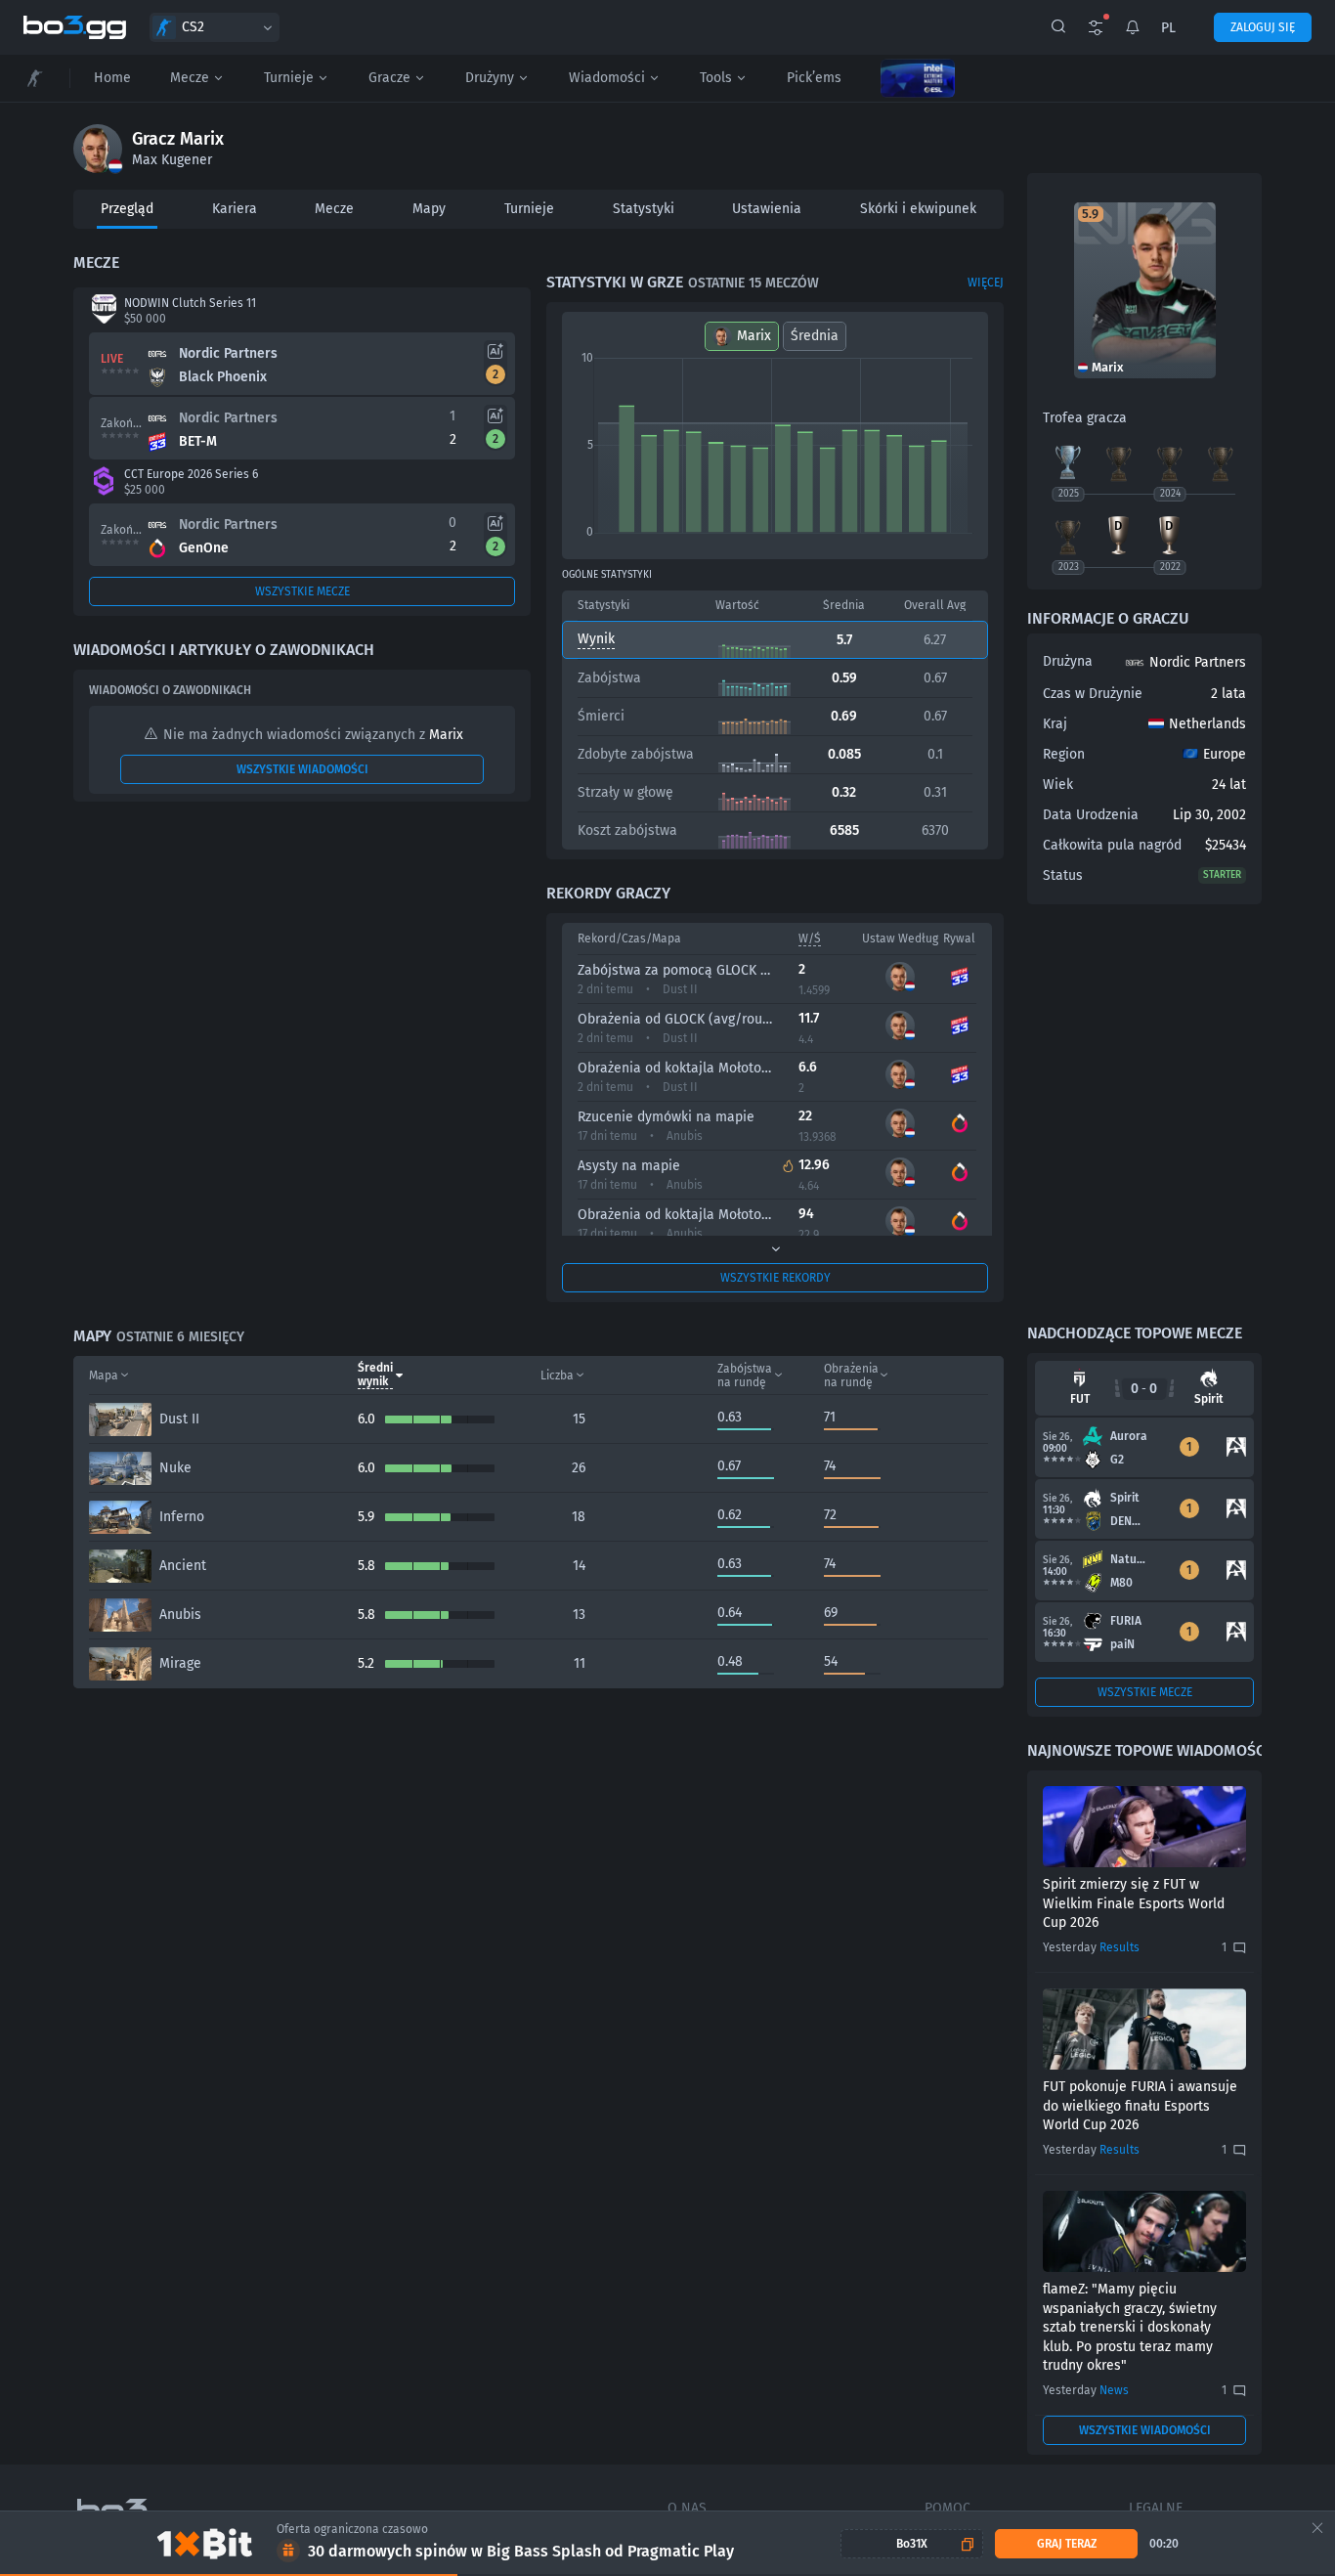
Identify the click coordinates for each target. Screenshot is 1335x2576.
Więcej (986, 283)
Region (1064, 754)
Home (112, 78)
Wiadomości (607, 78)
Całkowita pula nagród (1112, 845)
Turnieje (289, 78)
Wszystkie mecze (302, 591)
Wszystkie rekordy (775, 1278)
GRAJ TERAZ (1067, 2544)
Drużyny (490, 78)
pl (1168, 28)
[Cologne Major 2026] (918, 78)
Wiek (1058, 785)
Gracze (389, 78)
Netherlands (1207, 724)
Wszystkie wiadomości (302, 769)
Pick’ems (814, 78)
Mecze (190, 78)
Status (1063, 875)
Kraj (1055, 724)
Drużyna (1068, 661)
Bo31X (912, 2544)
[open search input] (1058, 27)
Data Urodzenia (1091, 815)
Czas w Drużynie (1093, 694)
